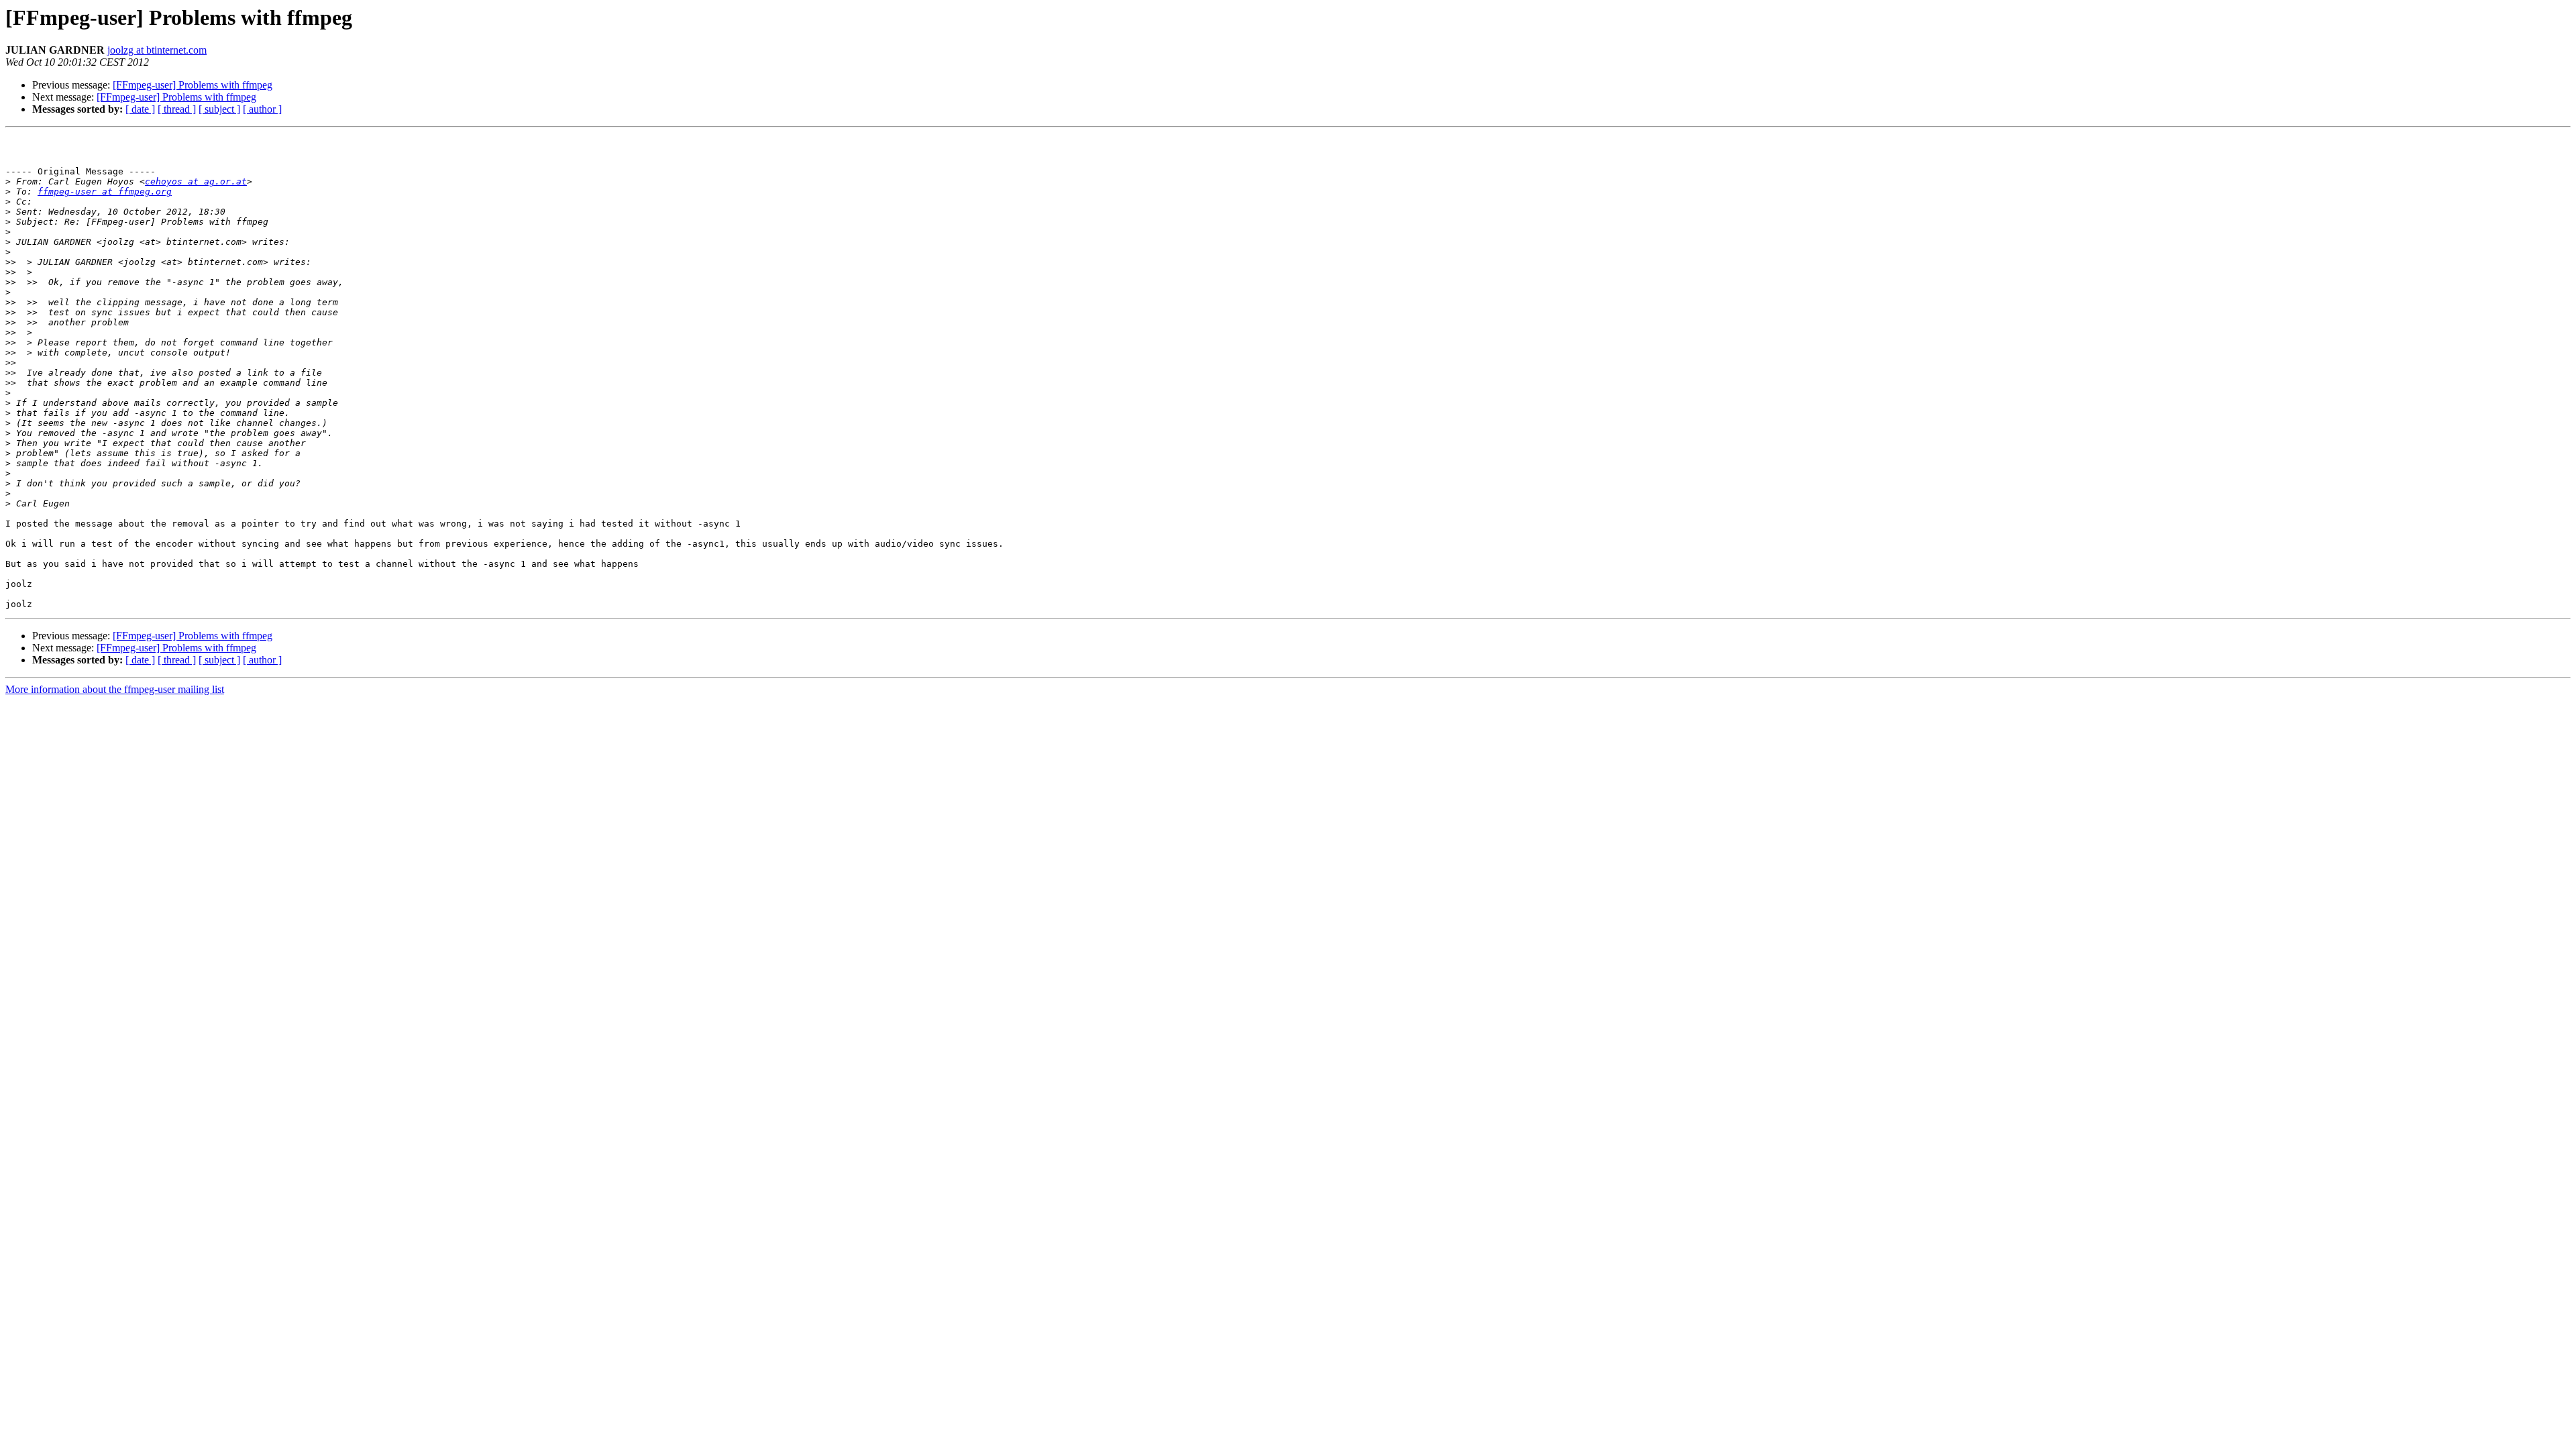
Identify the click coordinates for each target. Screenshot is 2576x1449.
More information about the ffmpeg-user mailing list (115, 689)
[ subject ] (219, 109)
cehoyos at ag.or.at (196, 181)
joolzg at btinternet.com (157, 50)
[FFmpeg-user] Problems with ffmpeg (193, 85)
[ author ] (262, 109)
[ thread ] (177, 109)
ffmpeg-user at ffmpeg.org (105, 192)
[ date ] (140, 109)
